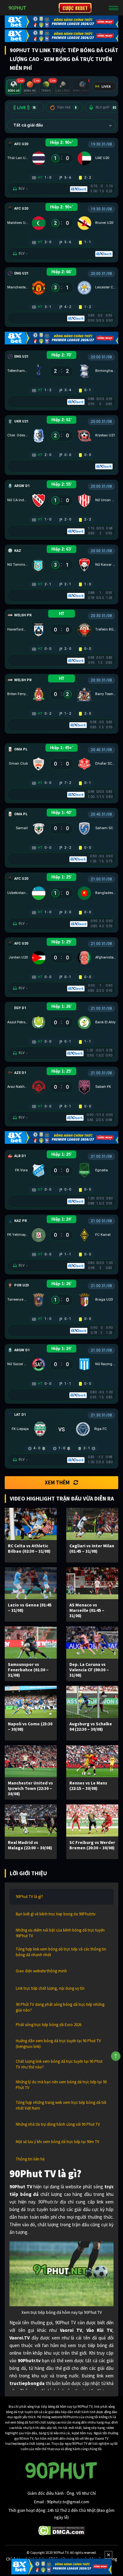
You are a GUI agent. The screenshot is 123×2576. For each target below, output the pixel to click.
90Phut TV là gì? (29, 1897)
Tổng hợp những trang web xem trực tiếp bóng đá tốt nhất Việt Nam (61, 2105)
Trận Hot (67, 107)
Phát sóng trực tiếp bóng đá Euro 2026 (49, 2025)
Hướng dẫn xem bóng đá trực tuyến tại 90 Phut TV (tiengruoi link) (58, 2044)
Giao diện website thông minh (41, 1971)
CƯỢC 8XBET (75, 8)
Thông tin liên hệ (30, 2159)
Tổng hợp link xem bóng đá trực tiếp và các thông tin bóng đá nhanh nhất (61, 1952)
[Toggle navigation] (114, 8)
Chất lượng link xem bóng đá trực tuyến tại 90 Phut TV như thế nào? (59, 2064)
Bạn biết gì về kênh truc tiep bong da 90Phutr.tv (56, 1914)
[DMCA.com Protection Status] (62, 2530)
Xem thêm (57, 1482)
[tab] (14, 87)
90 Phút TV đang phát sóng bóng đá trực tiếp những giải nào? (60, 2007)
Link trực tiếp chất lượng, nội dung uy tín (50, 1988)
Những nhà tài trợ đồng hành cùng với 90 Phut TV (58, 2124)
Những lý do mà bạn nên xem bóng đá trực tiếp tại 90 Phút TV (61, 2085)
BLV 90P (106, 107)
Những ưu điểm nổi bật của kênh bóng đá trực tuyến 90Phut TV (60, 1933)
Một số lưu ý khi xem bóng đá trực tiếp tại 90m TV (58, 2142)
